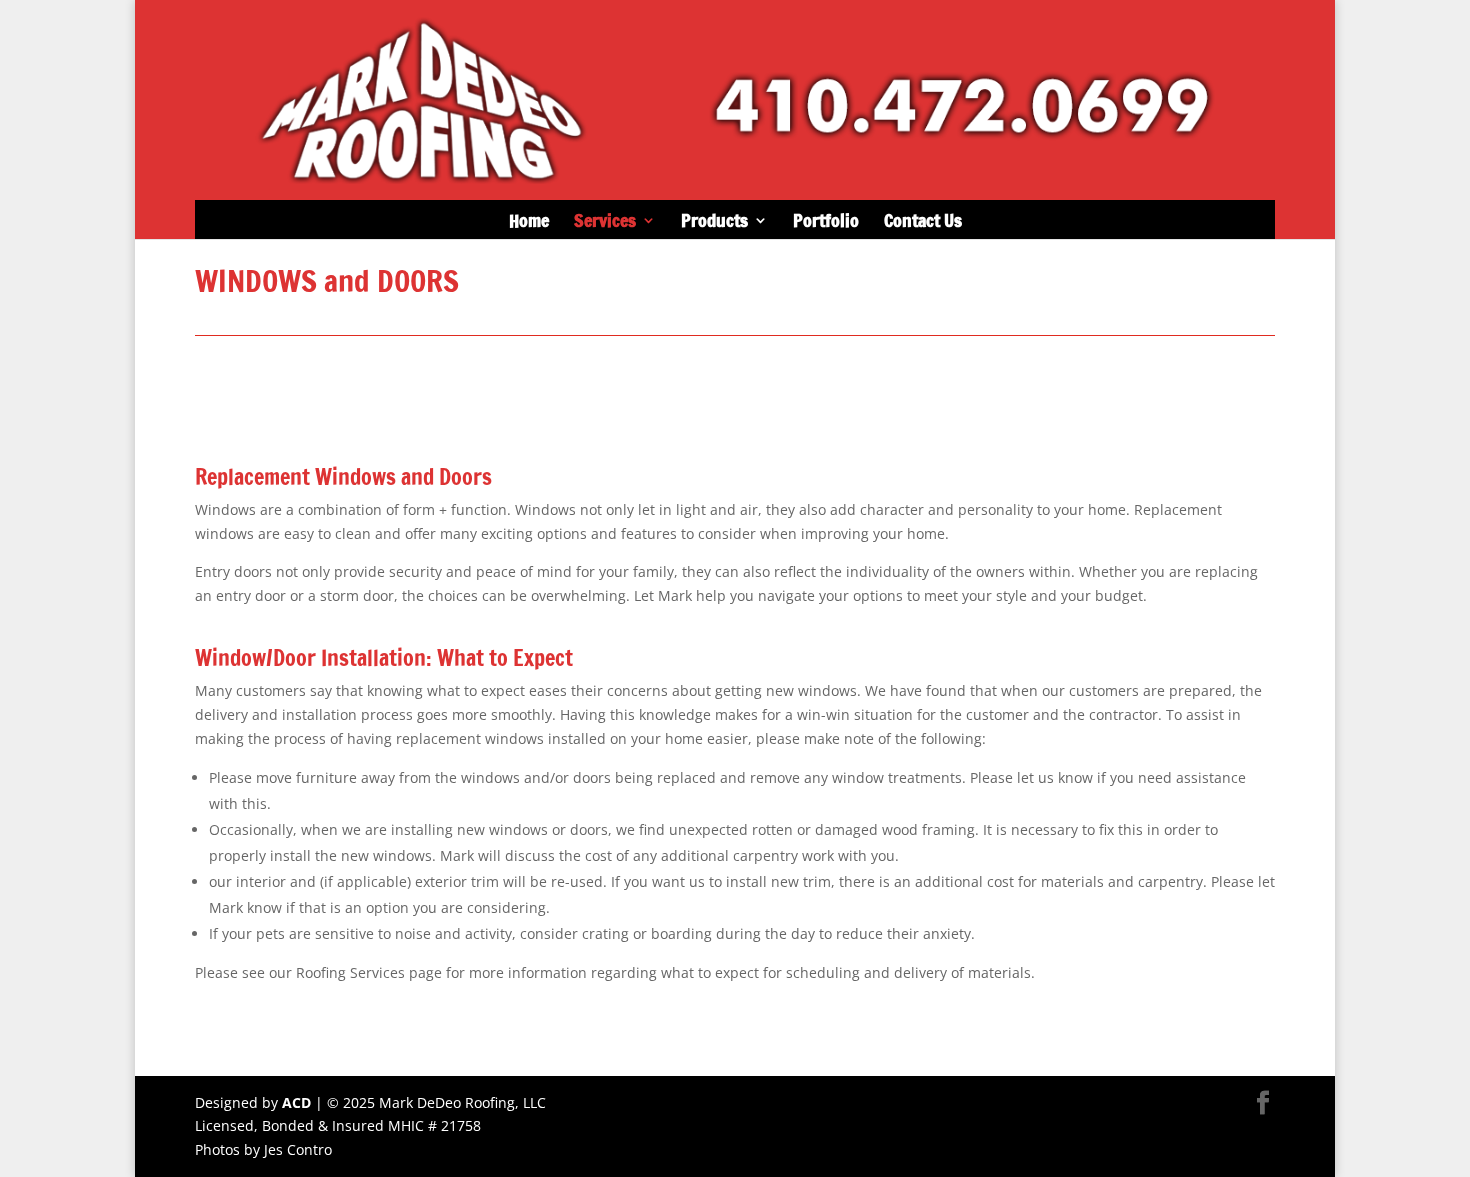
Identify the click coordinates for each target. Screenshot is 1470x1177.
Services (605, 223)
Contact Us (923, 223)
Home (529, 223)
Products (714, 223)
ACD (296, 1102)
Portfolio (826, 223)
